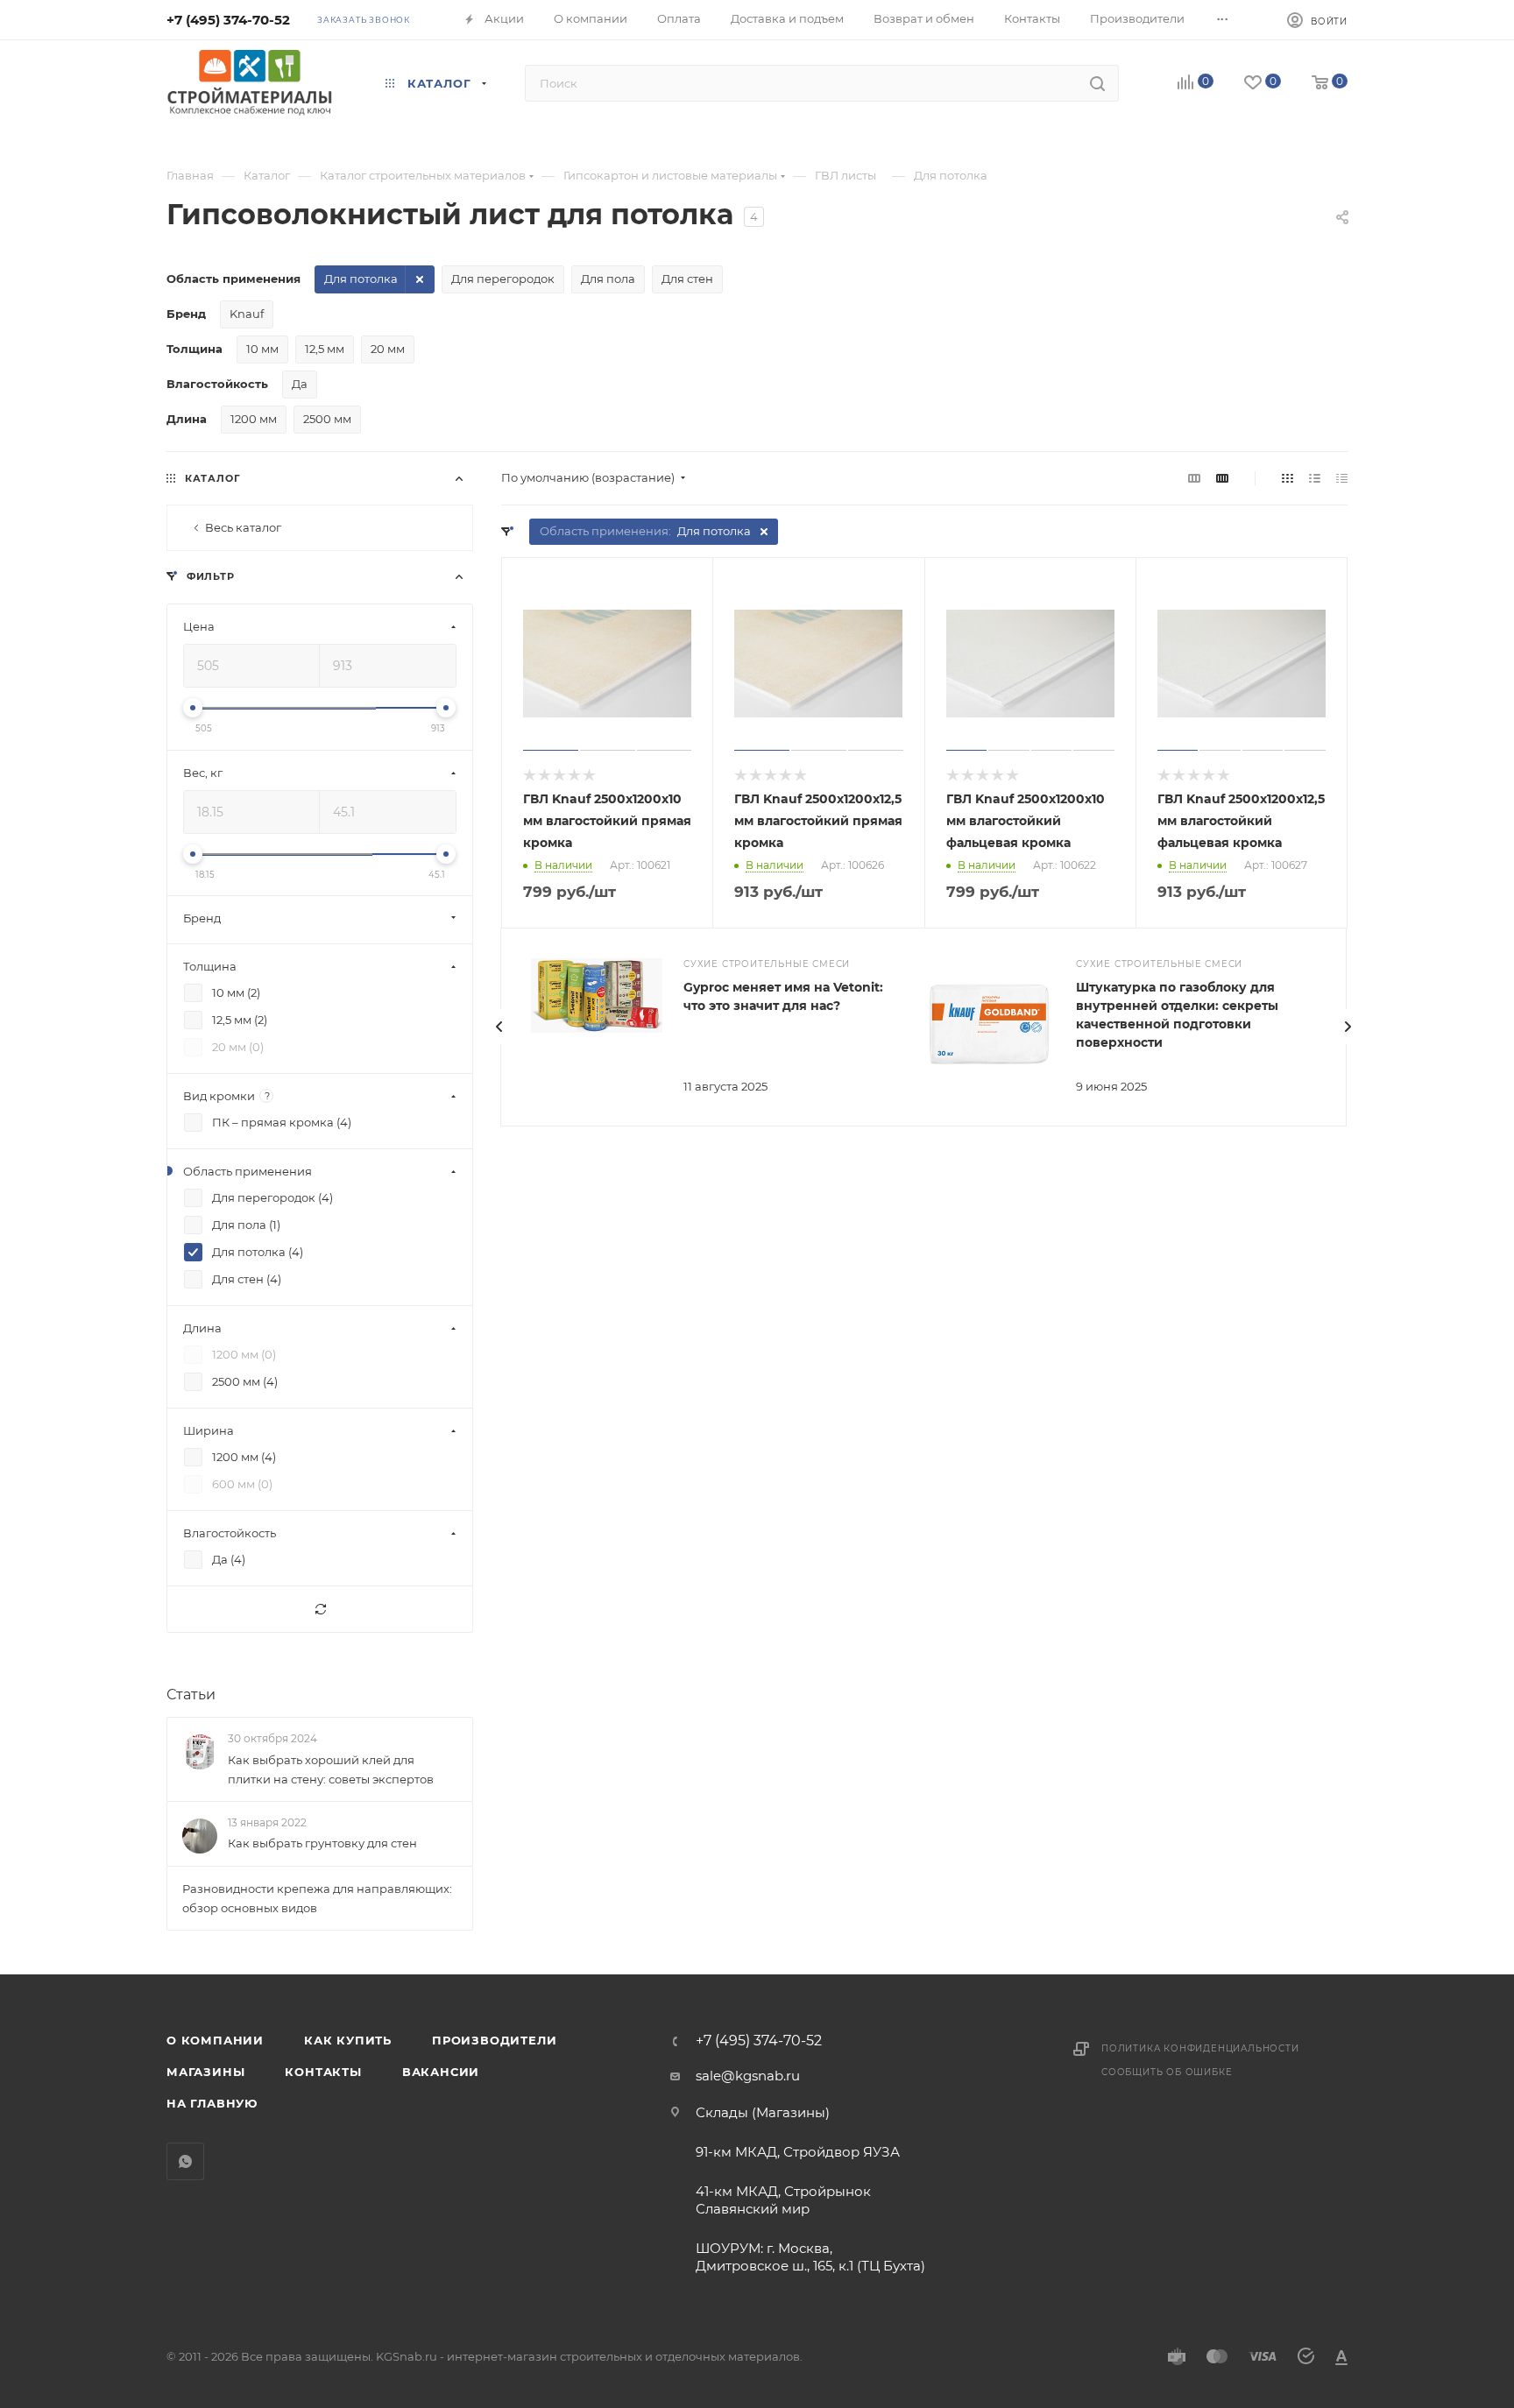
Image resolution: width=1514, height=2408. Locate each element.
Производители (494, 2040)
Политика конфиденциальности (1200, 2048)
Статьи (191, 1695)
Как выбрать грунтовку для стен (322, 1843)
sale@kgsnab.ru (748, 2076)
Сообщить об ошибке (1167, 2072)
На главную (212, 2103)
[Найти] (1097, 83)
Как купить (348, 2040)
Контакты (323, 2072)
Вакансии (441, 2072)
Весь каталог (243, 527)
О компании (215, 2040)
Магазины (205, 2072)
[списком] (1315, 478)
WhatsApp (185, 2161)
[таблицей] (1342, 478)
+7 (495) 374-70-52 (228, 20)
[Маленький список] (1194, 478)
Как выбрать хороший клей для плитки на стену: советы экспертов (331, 1769)
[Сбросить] (320, 1610)
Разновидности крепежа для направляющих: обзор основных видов (317, 1898)
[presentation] (499, 1027)
